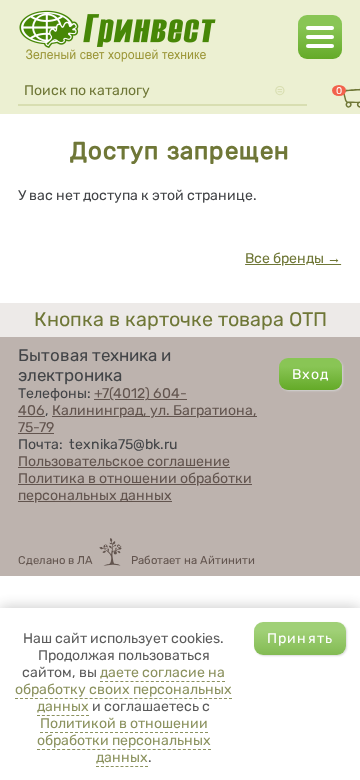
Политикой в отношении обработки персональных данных (124, 740)
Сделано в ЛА (55, 560)
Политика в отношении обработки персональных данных (135, 487)
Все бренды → (293, 258)
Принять (300, 638)
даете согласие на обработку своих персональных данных (123, 689)
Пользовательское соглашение (124, 461)
